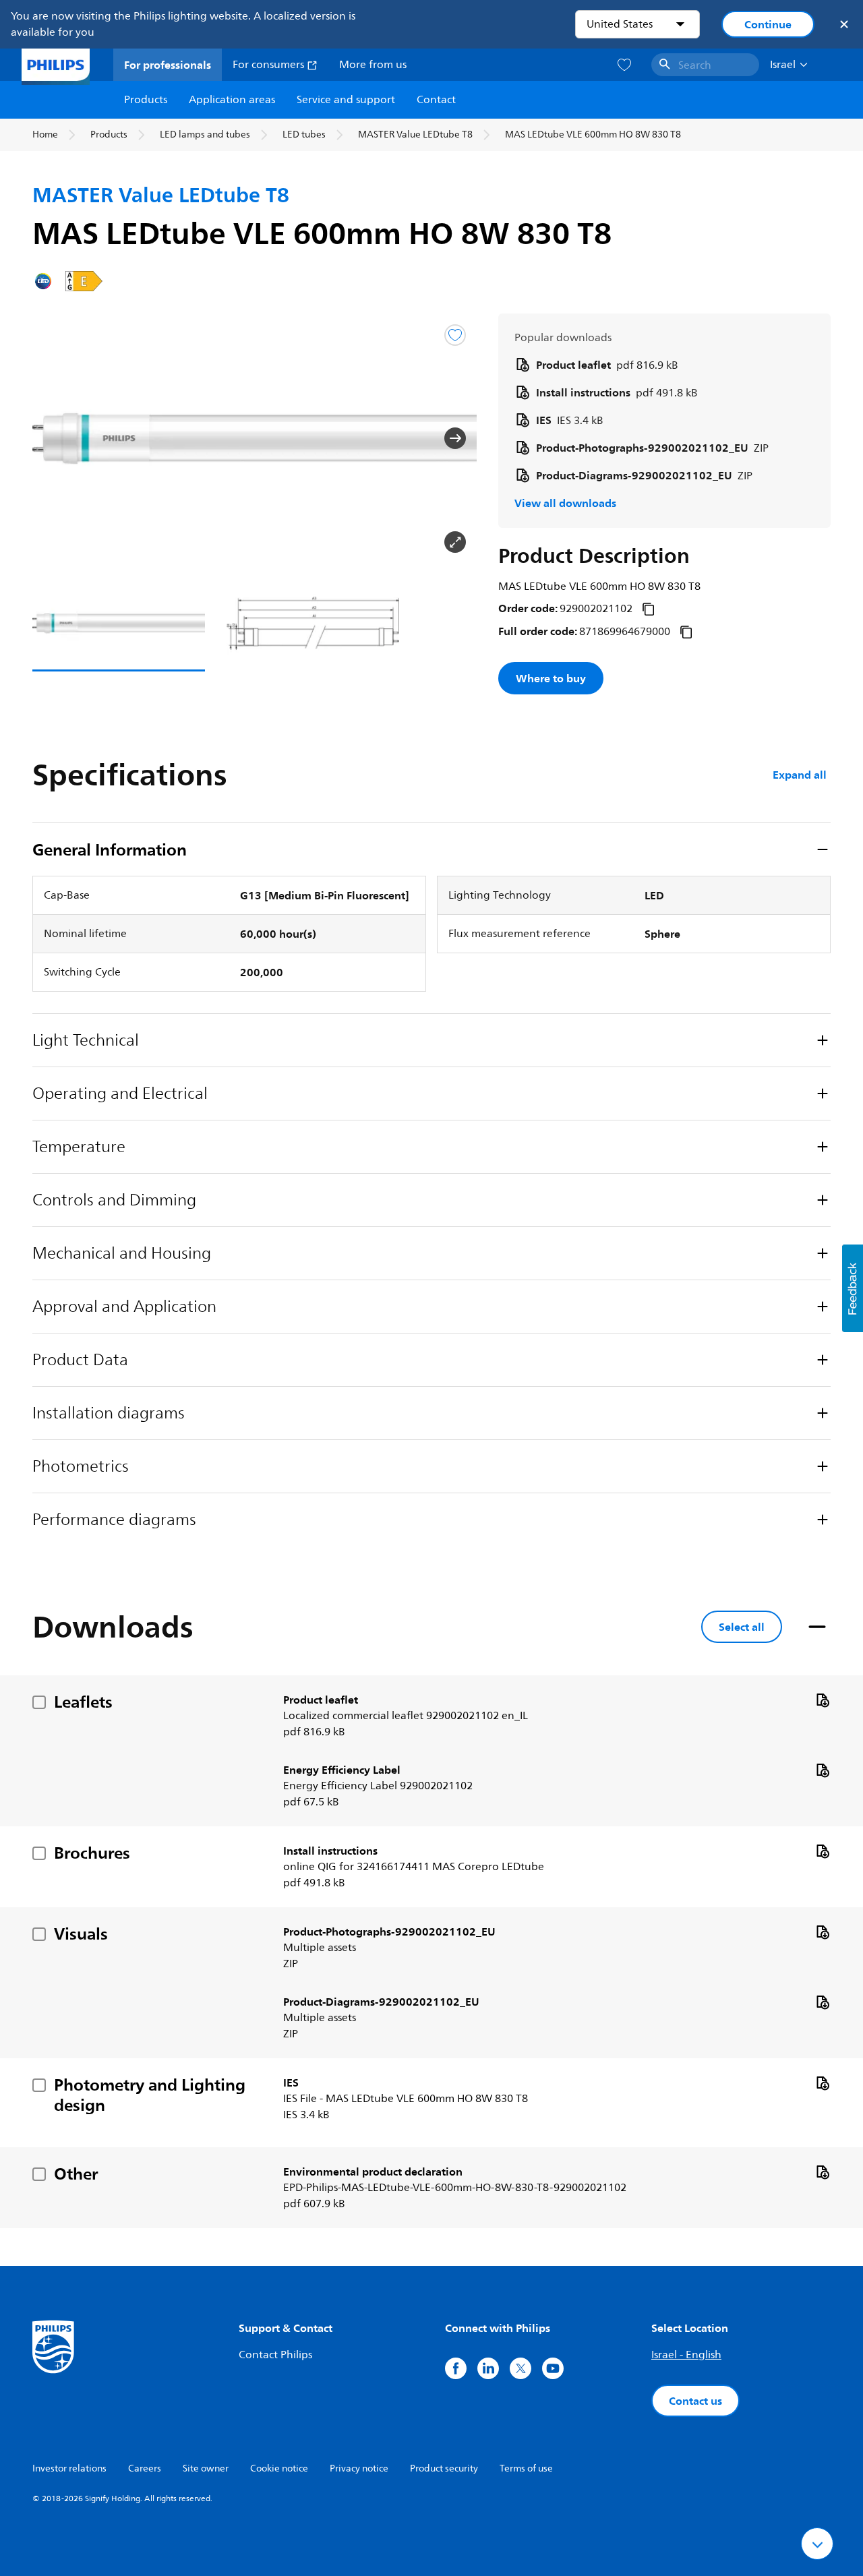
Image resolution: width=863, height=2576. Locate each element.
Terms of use (526, 2468)
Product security (444, 2468)
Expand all (800, 775)
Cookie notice (279, 2468)
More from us (373, 65)
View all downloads (565, 503)
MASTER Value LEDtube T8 (415, 134)
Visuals (81, 1934)
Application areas (232, 100)
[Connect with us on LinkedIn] (488, 2368)
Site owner (206, 2468)
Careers (145, 2468)
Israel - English (686, 2355)
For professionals (168, 65)
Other (76, 2174)
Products (146, 100)
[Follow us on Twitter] (520, 2368)
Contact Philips (275, 2355)
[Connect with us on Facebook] (456, 2368)
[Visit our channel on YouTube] (553, 2368)
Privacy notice (359, 2468)
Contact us (695, 2401)
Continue (768, 24)
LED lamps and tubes (205, 134)
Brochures (92, 1853)
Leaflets (83, 1702)
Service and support (346, 100)
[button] (54, 438)
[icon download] (823, 1700)
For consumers (270, 65)
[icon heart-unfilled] (624, 65)
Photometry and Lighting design (150, 2095)
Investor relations (69, 2468)
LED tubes (304, 134)
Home (45, 134)
